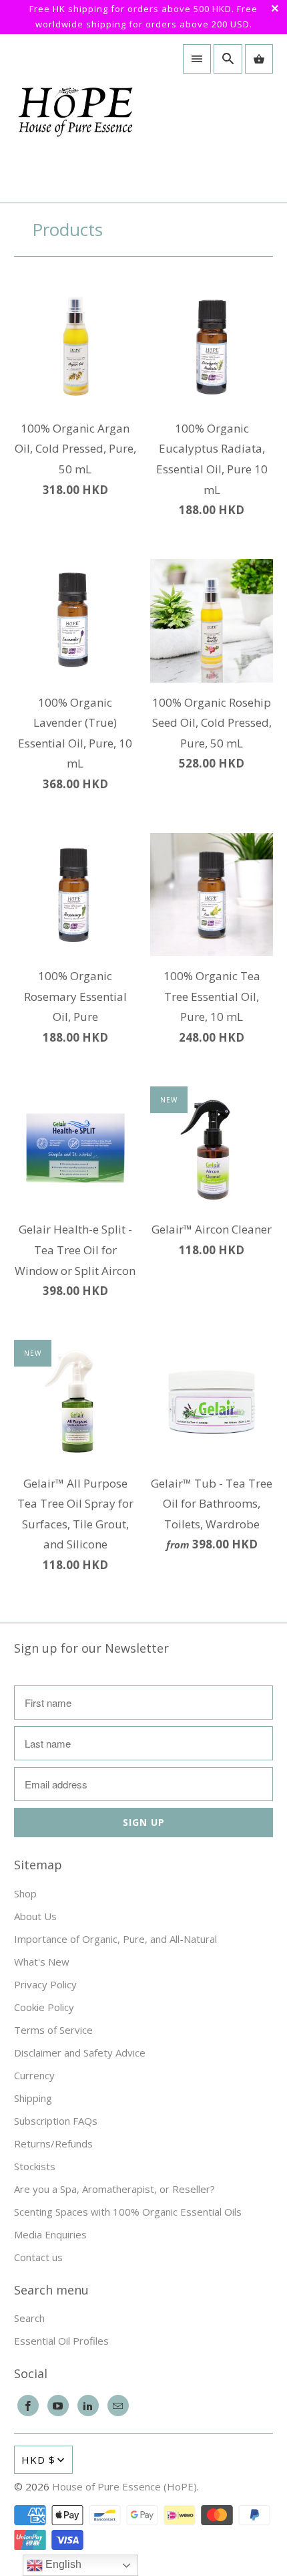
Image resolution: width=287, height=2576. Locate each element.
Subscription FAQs (56, 2121)
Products (67, 229)
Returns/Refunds (53, 2143)
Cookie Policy (44, 2007)
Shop (25, 1893)
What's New (42, 1962)
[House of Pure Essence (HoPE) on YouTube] (58, 2406)
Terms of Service (53, 2030)
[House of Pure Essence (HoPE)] (75, 118)
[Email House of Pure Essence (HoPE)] (118, 2406)
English (62, 2564)
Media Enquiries (50, 2234)
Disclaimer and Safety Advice (80, 2053)
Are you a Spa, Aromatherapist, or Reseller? (114, 2189)
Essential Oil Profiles (61, 2341)
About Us (35, 1916)
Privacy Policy (45, 1984)
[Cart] (259, 59)
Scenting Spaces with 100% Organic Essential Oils (128, 2212)
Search (29, 2318)
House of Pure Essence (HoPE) (124, 2486)
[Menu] (197, 59)
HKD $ (38, 2460)
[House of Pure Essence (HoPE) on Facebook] (28, 2406)
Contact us (38, 2257)
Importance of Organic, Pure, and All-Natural (115, 1939)
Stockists (35, 2166)
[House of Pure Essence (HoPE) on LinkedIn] (88, 2406)
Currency (34, 2075)
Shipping (33, 2098)
